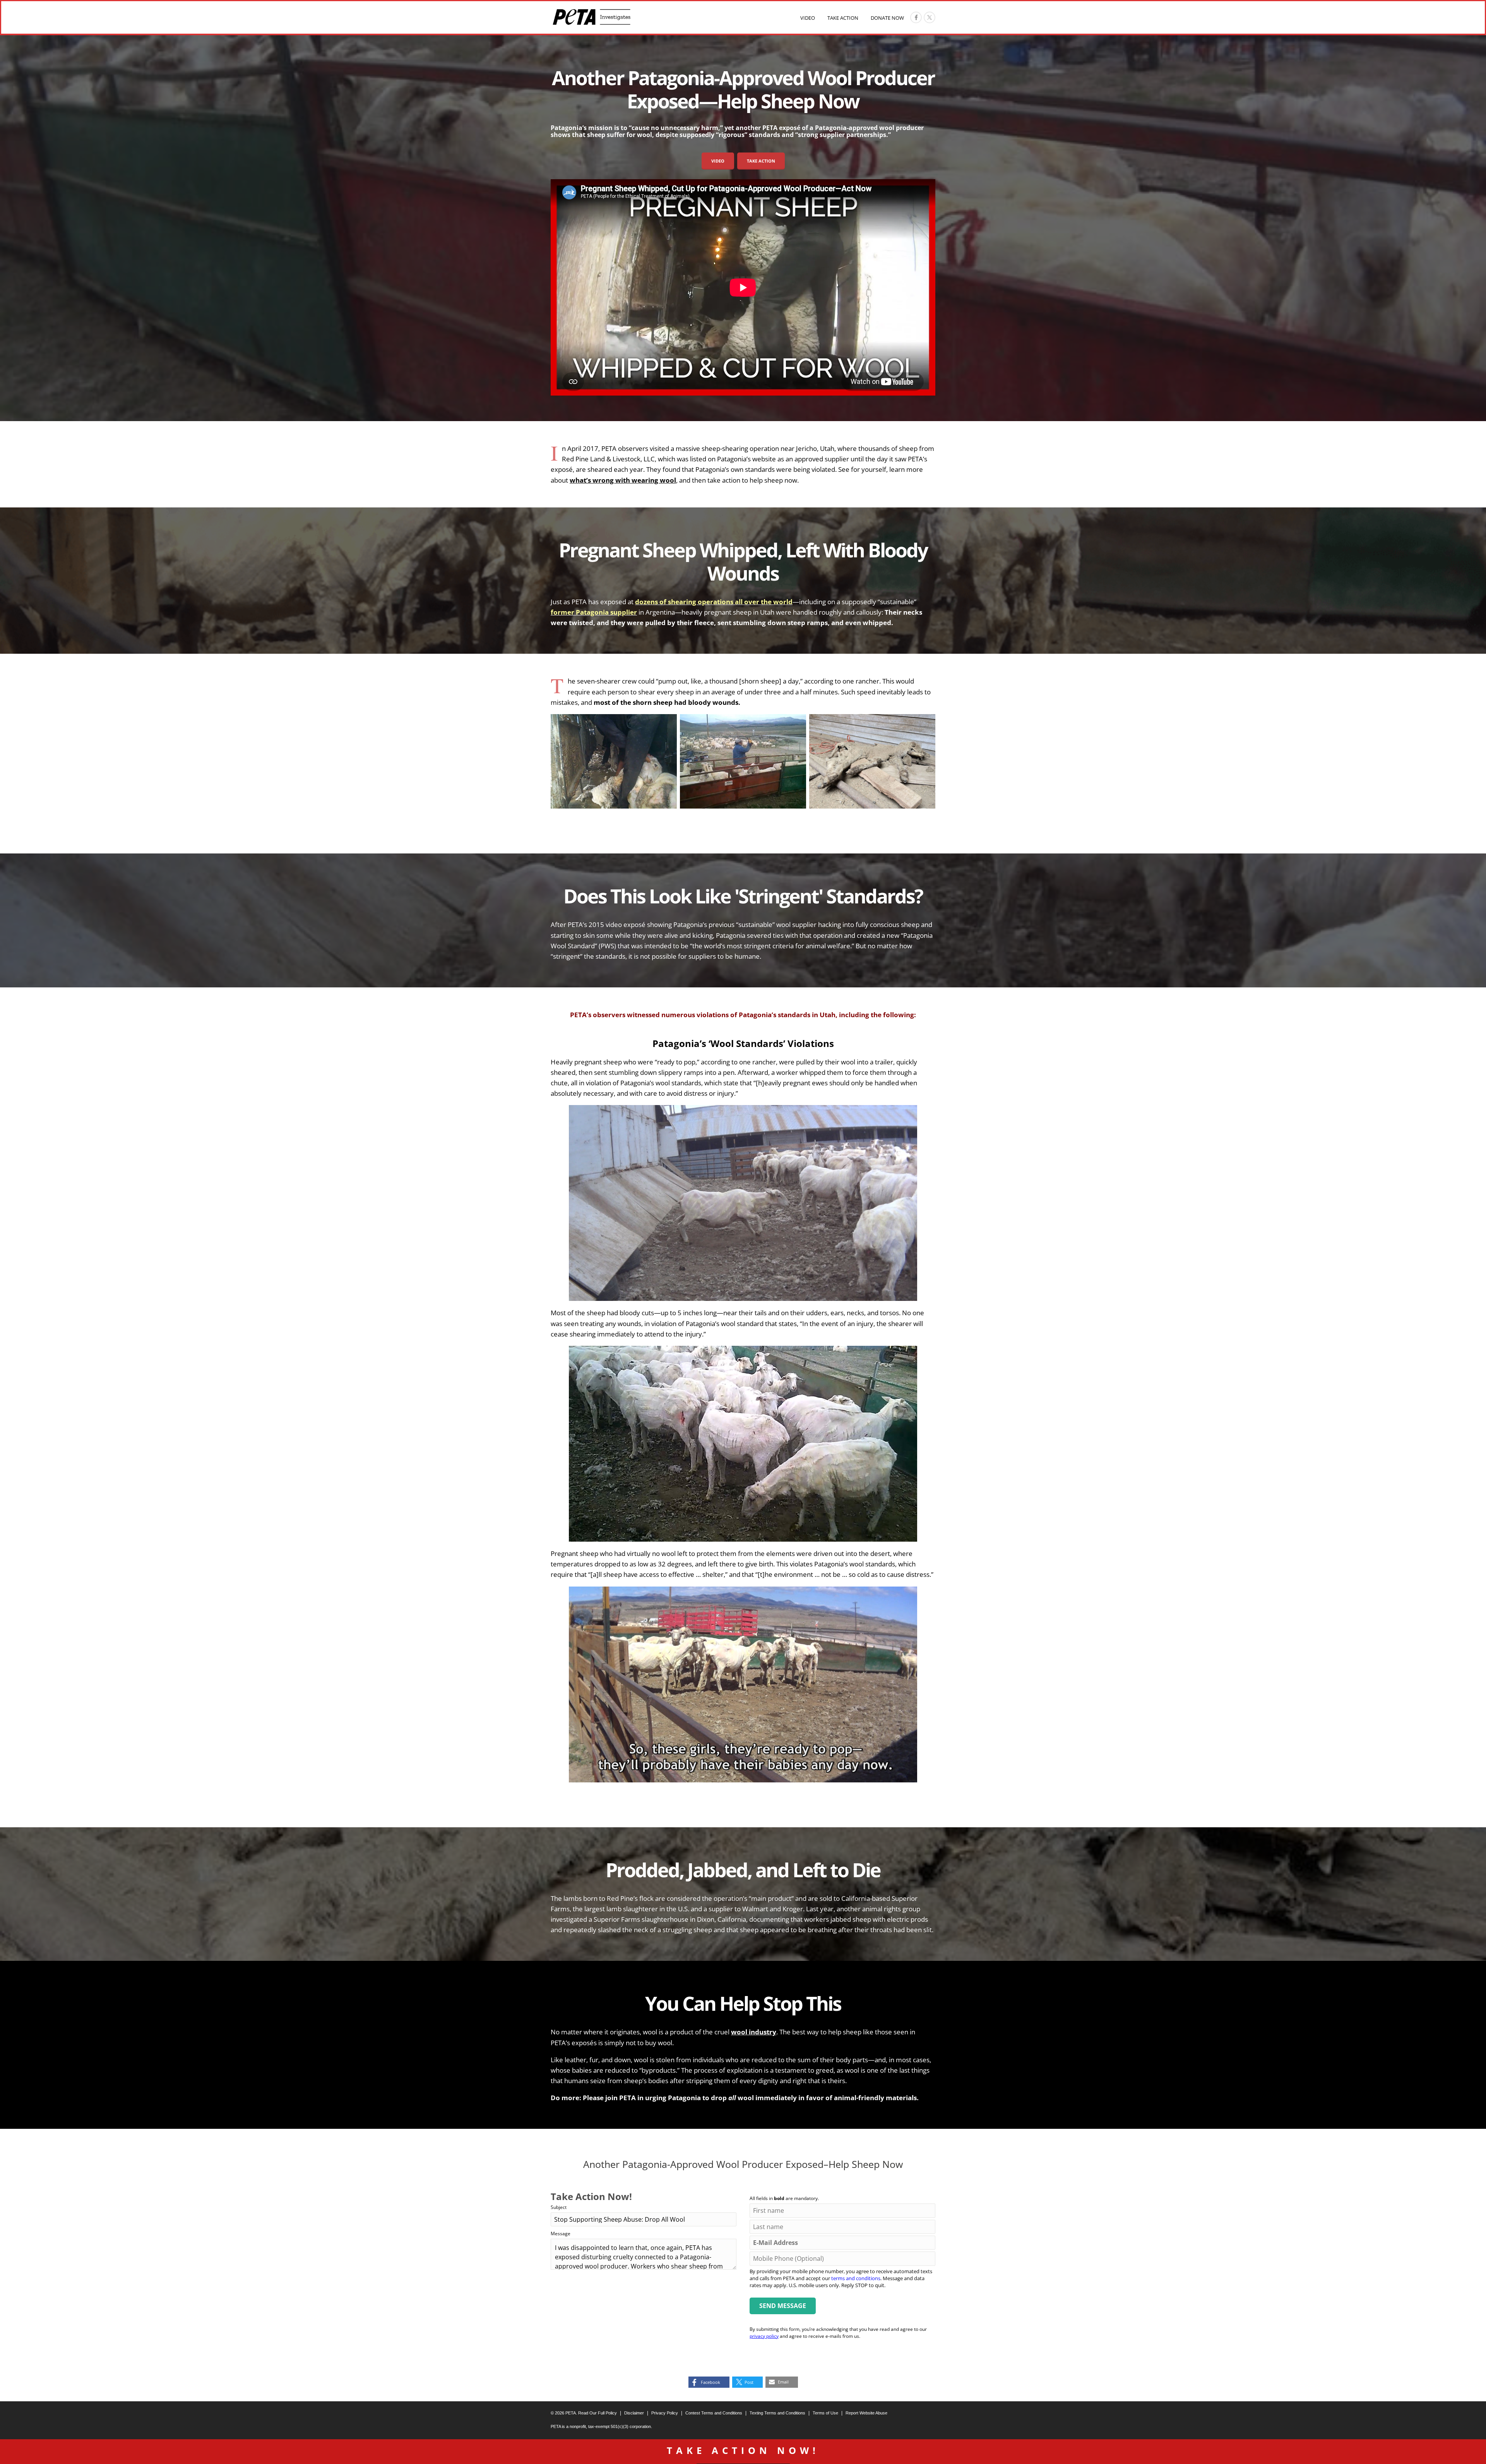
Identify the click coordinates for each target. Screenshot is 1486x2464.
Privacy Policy (665, 2413)
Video (808, 18)
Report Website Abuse (866, 2413)
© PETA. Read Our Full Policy (584, 2413)
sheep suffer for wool (620, 135)
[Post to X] (930, 17)
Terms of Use (825, 2413)
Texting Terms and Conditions (777, 2413)
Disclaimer (634, 2413)
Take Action (843, 18)
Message (561, 2234)
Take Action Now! (743, 2450)
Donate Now (887, 18)
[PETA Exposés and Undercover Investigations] (591, 17)
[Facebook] (916, 17)
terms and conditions (856, 2278)
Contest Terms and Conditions (714, 2413)
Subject (559, 2207)
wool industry (754, 2032)
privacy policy (764, 2336)
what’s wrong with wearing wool (623, 480)
